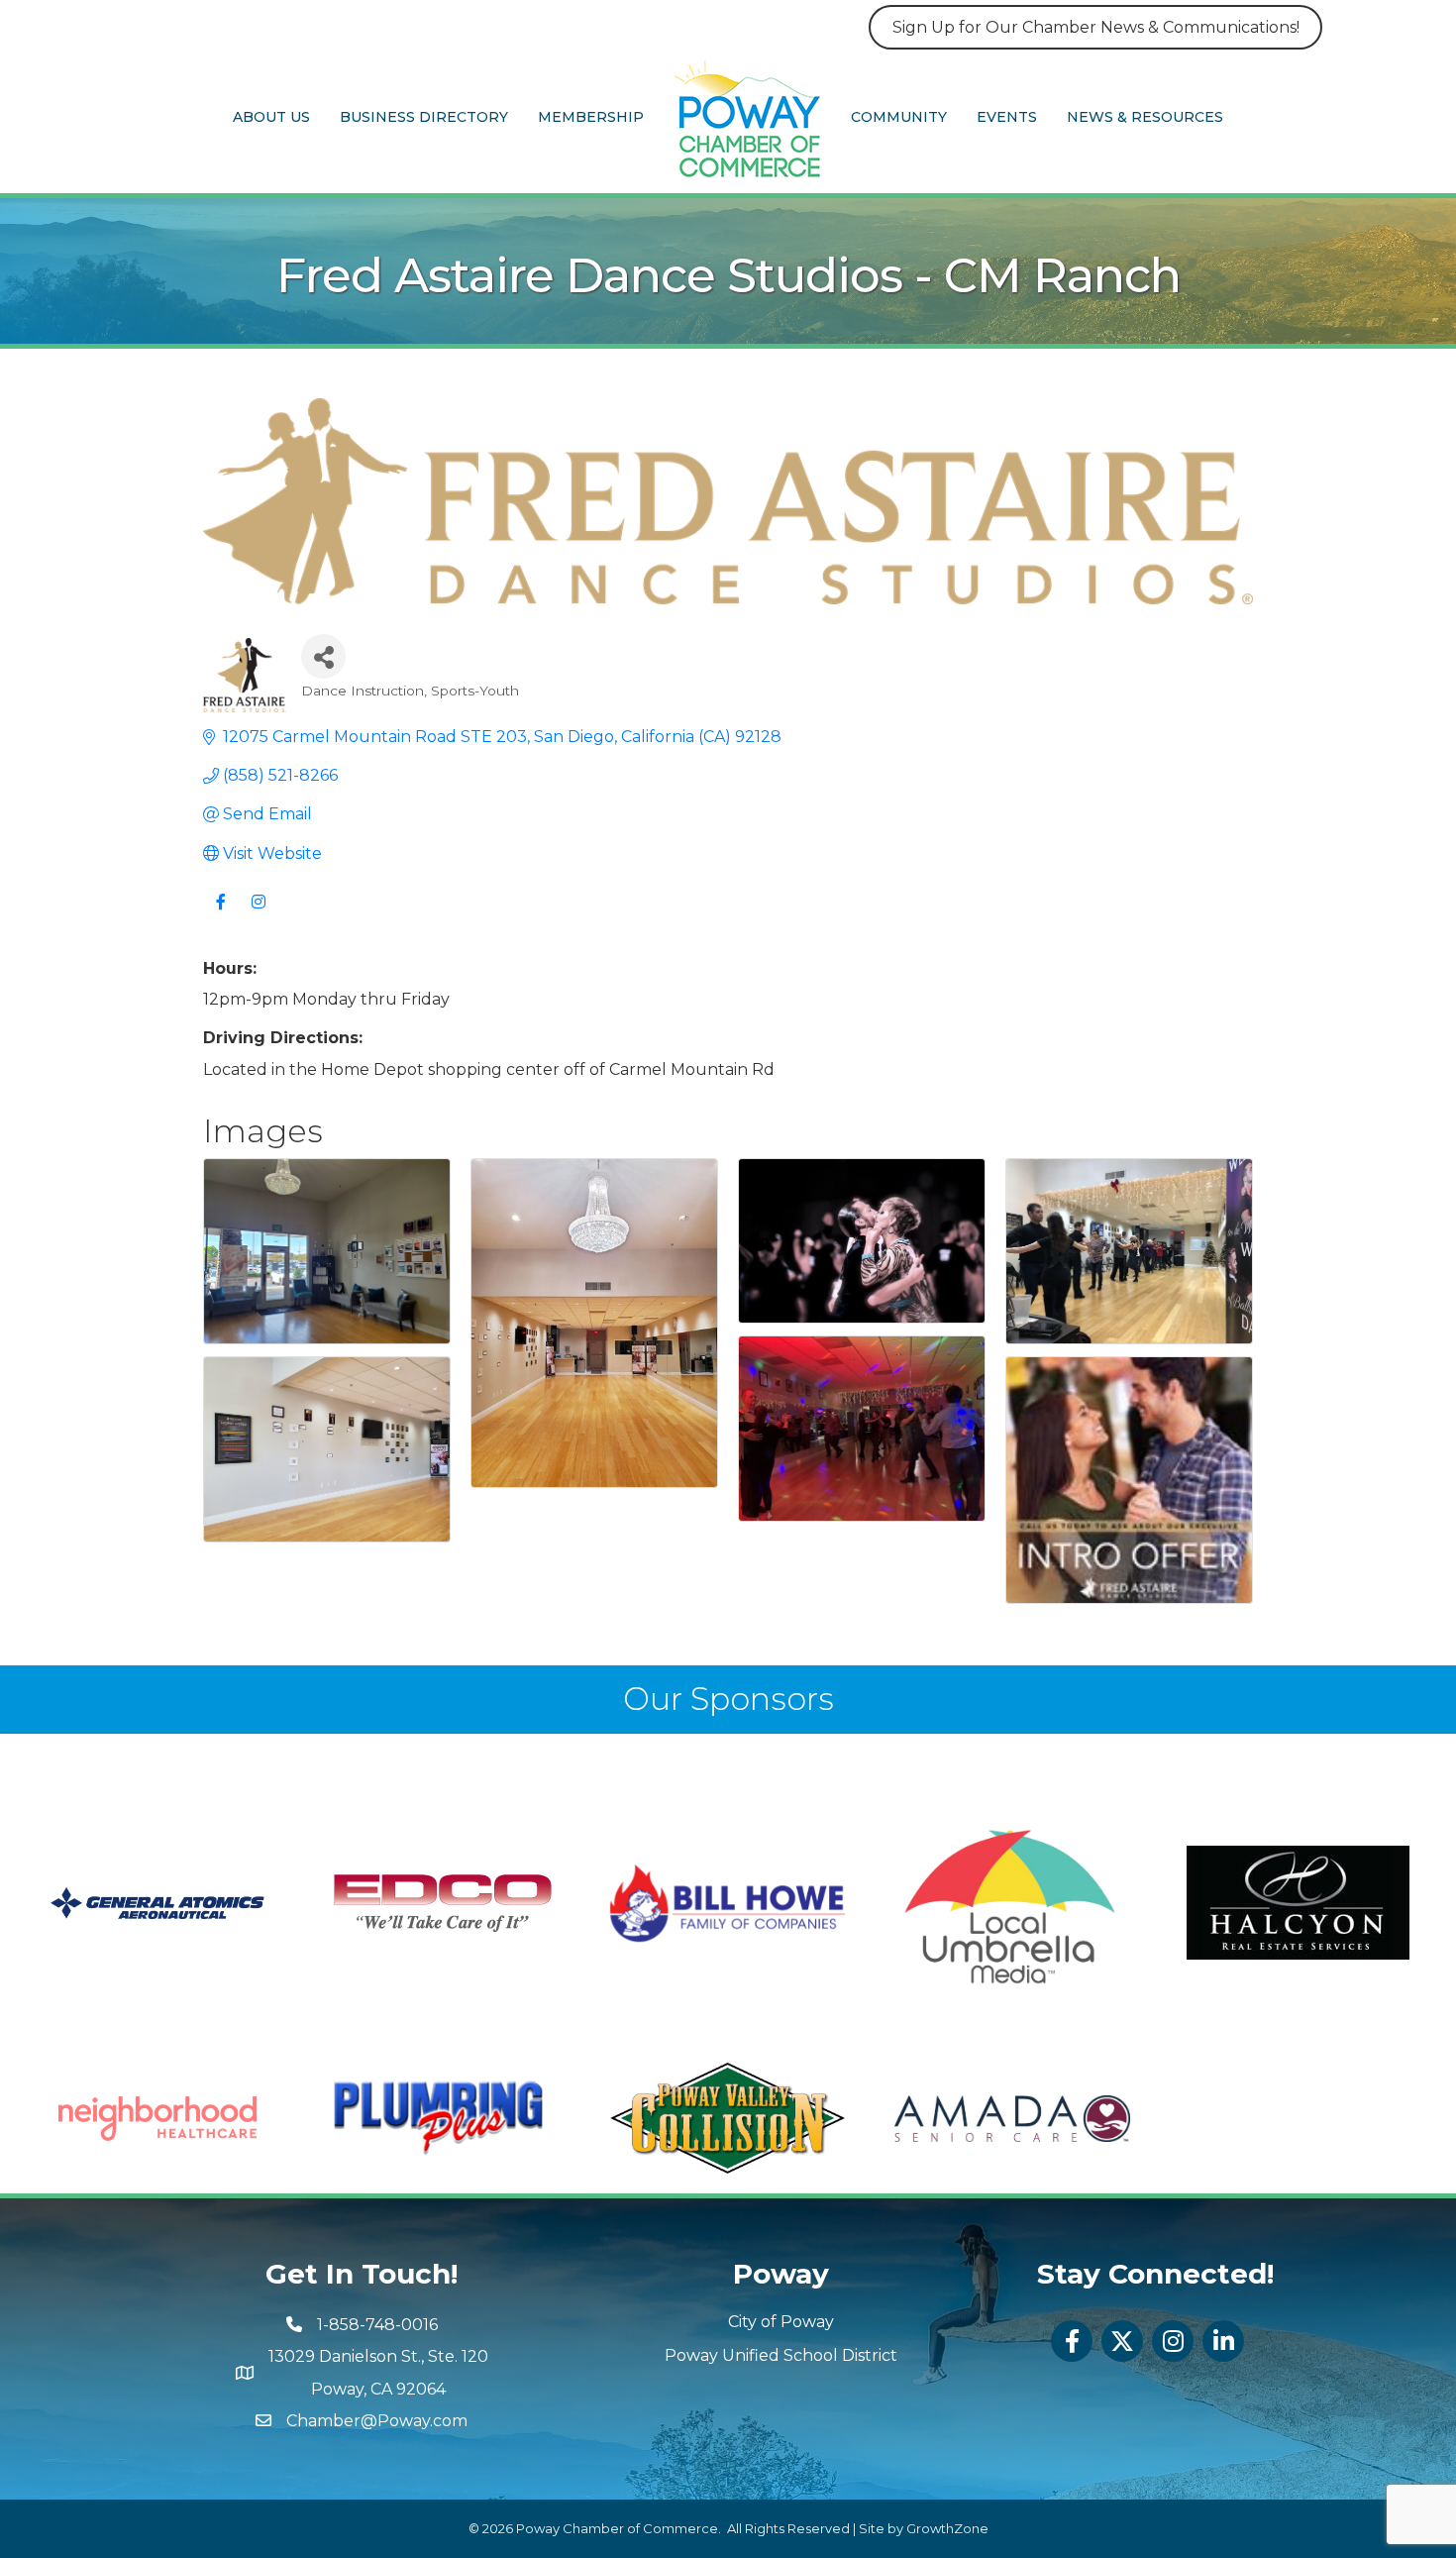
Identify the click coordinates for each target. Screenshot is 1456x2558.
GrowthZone (947, 2528)
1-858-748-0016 (377, 2325)
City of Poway (781, 2322)
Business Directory (424, 117)
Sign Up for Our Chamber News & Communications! (1096, 27)
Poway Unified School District (781, 2355)
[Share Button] (323, 656)
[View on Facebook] (220, 914)
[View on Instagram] (258, 914)
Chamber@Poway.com (377, 2421)
